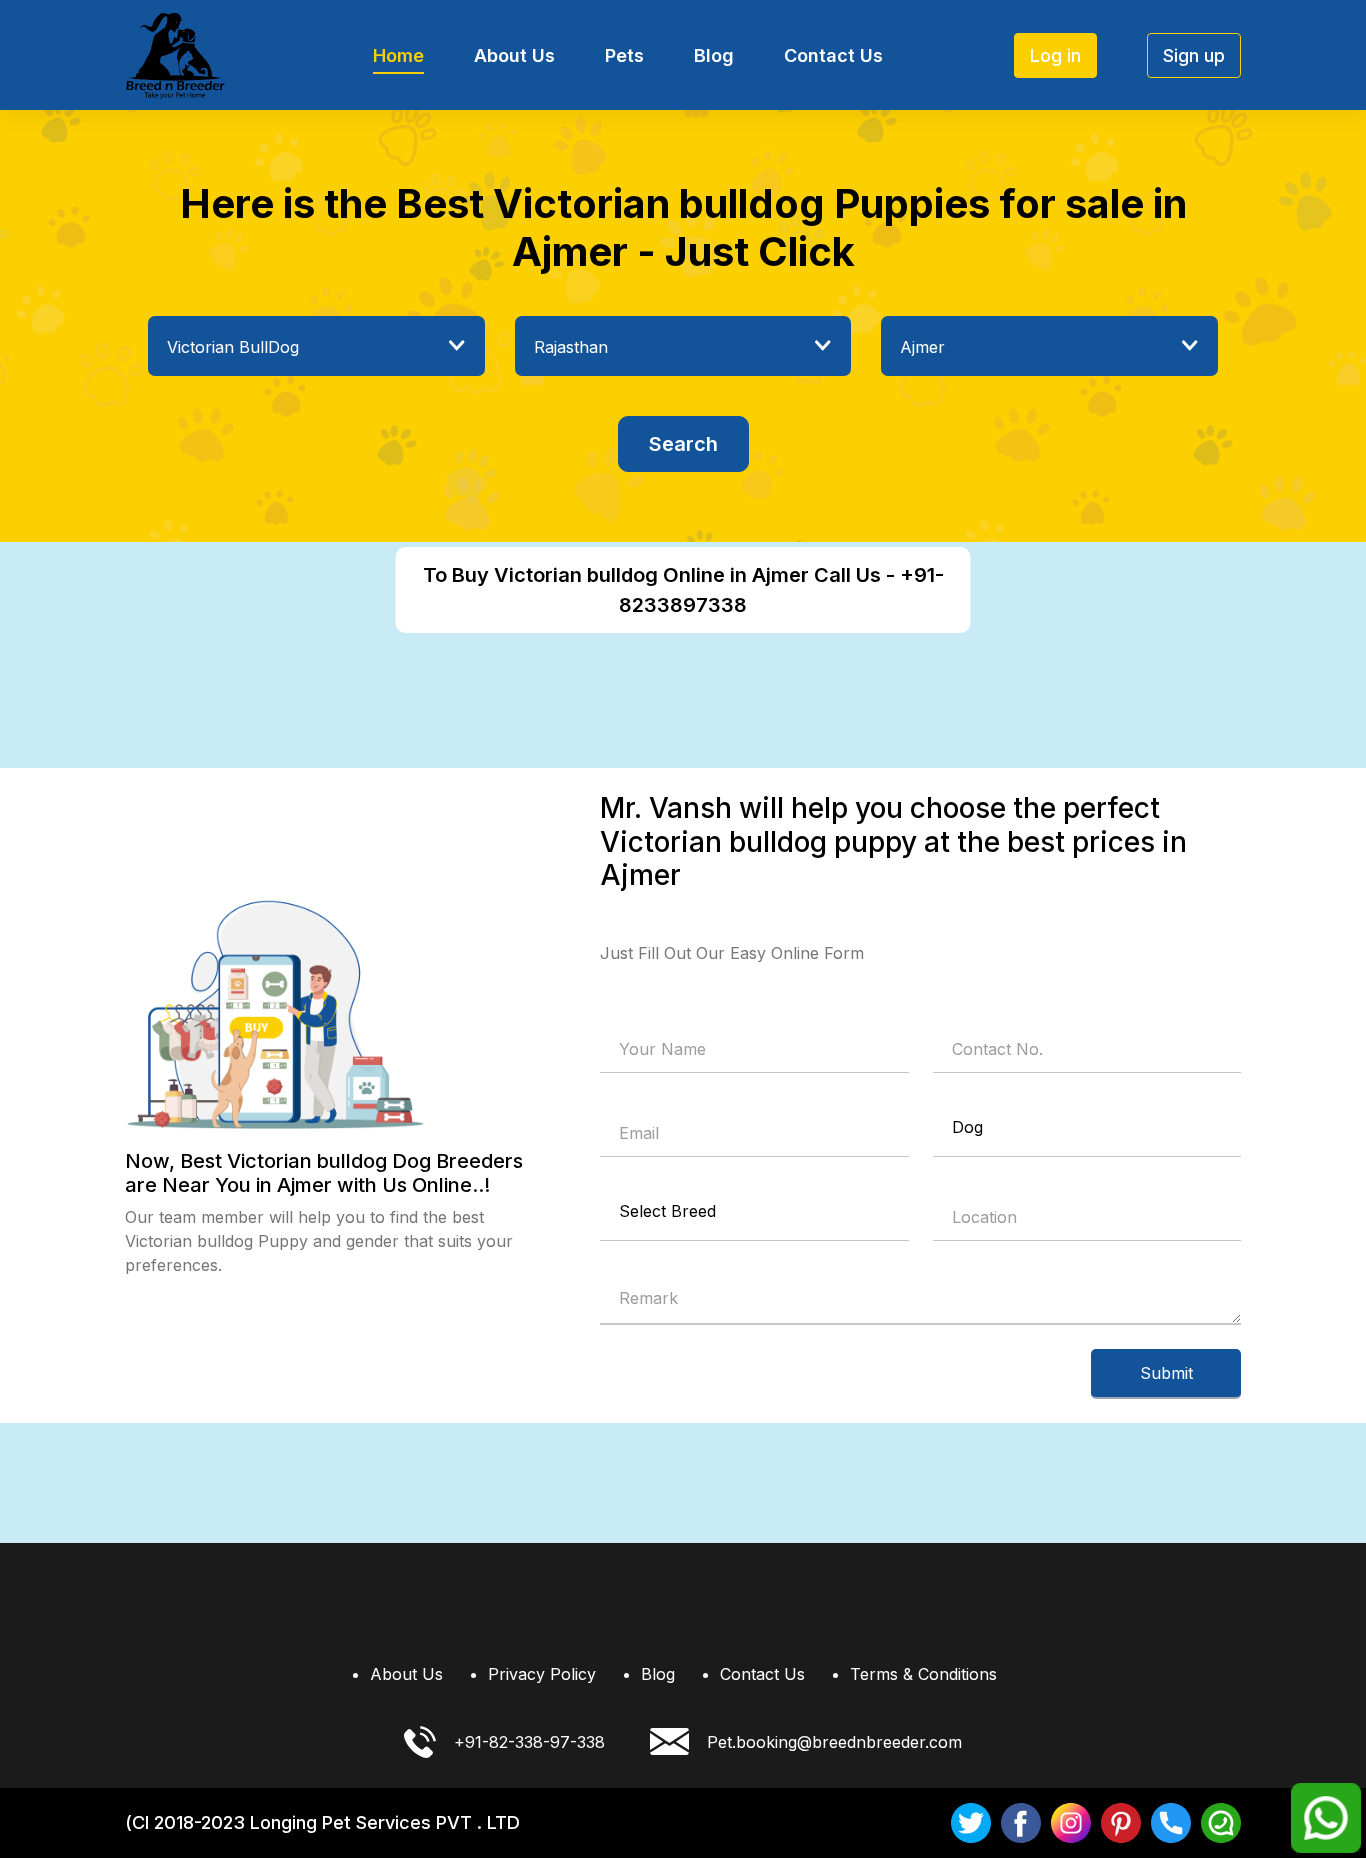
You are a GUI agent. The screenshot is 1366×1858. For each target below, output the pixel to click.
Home (398, 55)
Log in (1055, 55)
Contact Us (833, 55)
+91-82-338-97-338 (529, 1742)
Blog (714, 55)
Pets (624, 55)
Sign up (1194, 55)
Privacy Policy (542, 1674)
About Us (514, 55)
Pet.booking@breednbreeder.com (834, 1742)
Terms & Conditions (923, 1674)
